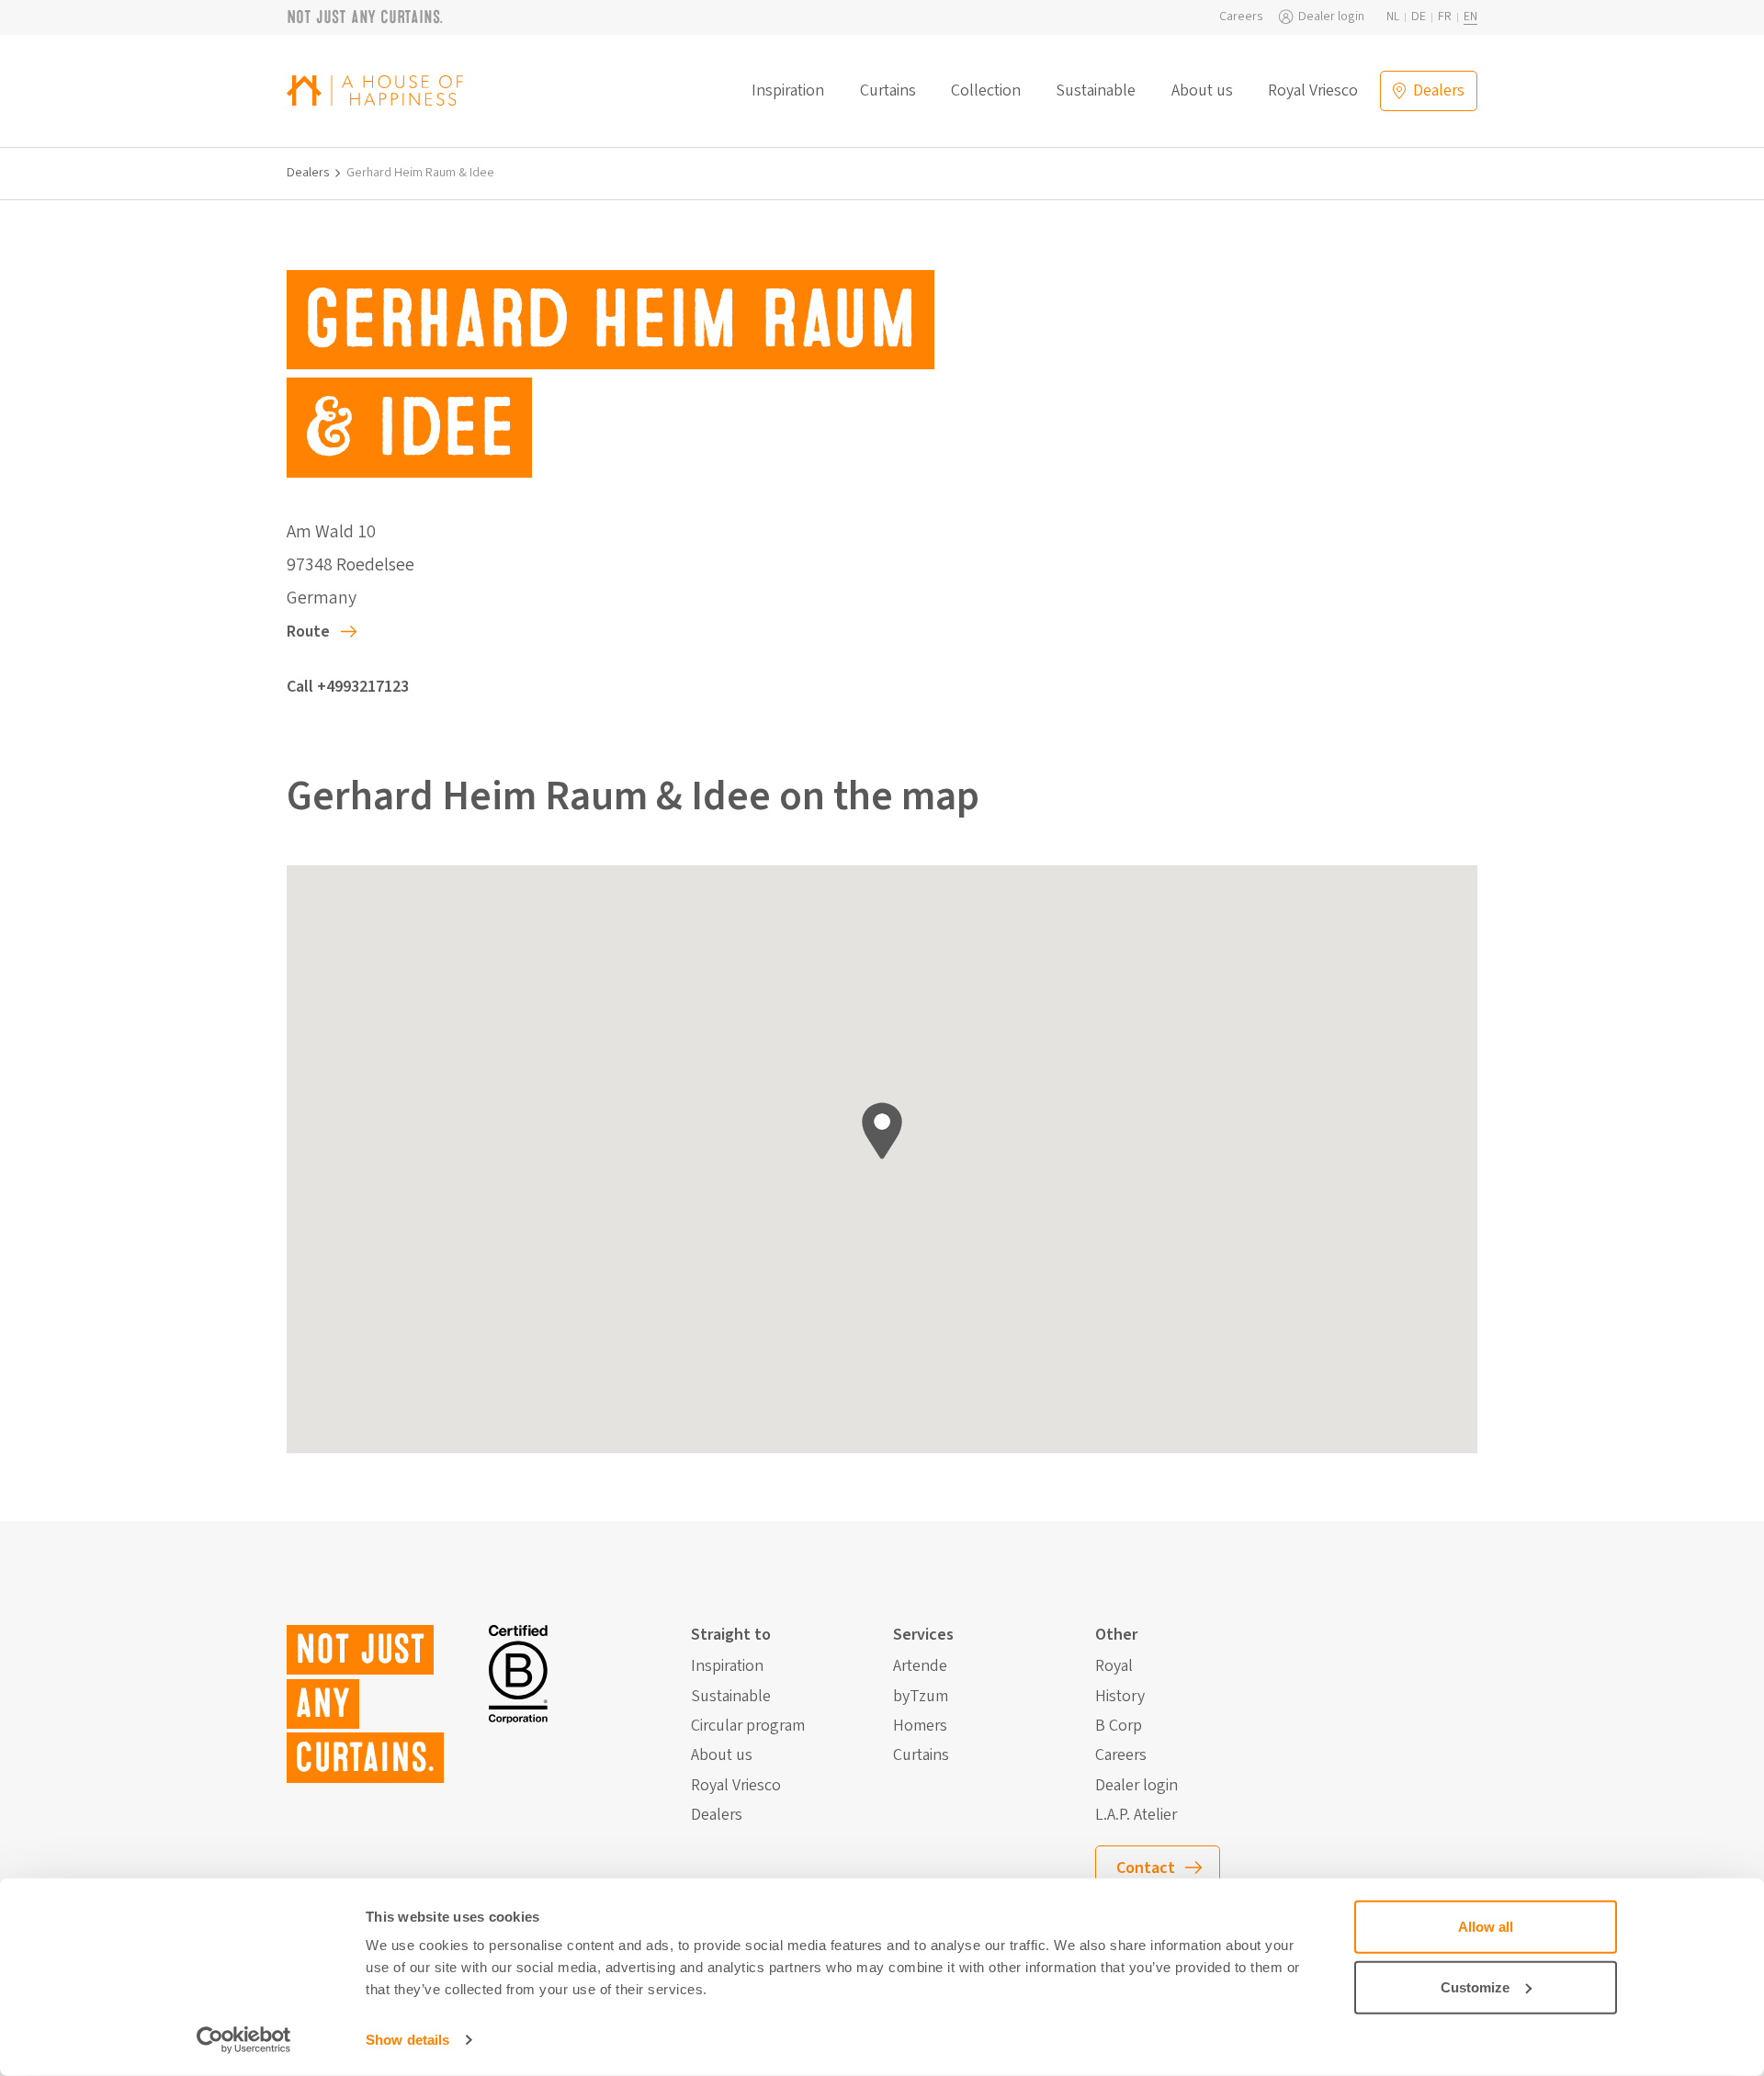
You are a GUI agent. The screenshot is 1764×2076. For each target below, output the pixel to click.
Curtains (888, 91)
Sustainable (1096, 91)
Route (308, 632)
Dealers (308, 173)
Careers (1241, 17)
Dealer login (1331, 17)
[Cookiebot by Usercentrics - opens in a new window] (244, 2040)
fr (1445, 17)
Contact (1146, 1868)
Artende (920, 1666)
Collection (986, 91)
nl (1393, 17)
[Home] (375, 90)
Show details (407, 2040)
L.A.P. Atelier (1136, 1815)
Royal (1114, 1666)
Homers (920, 1726)
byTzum (921, 1697)
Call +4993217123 (348, 687)
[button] (882, 1131)
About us (1202, 91)
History (1120, 1697)
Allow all (1486, 1927)
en (1470, 17)
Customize (1475, 1986)
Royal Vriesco (1313, 91)
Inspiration (788, 91)
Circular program (748, 1726)
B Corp (1119, 1726)
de (1419, 17)
